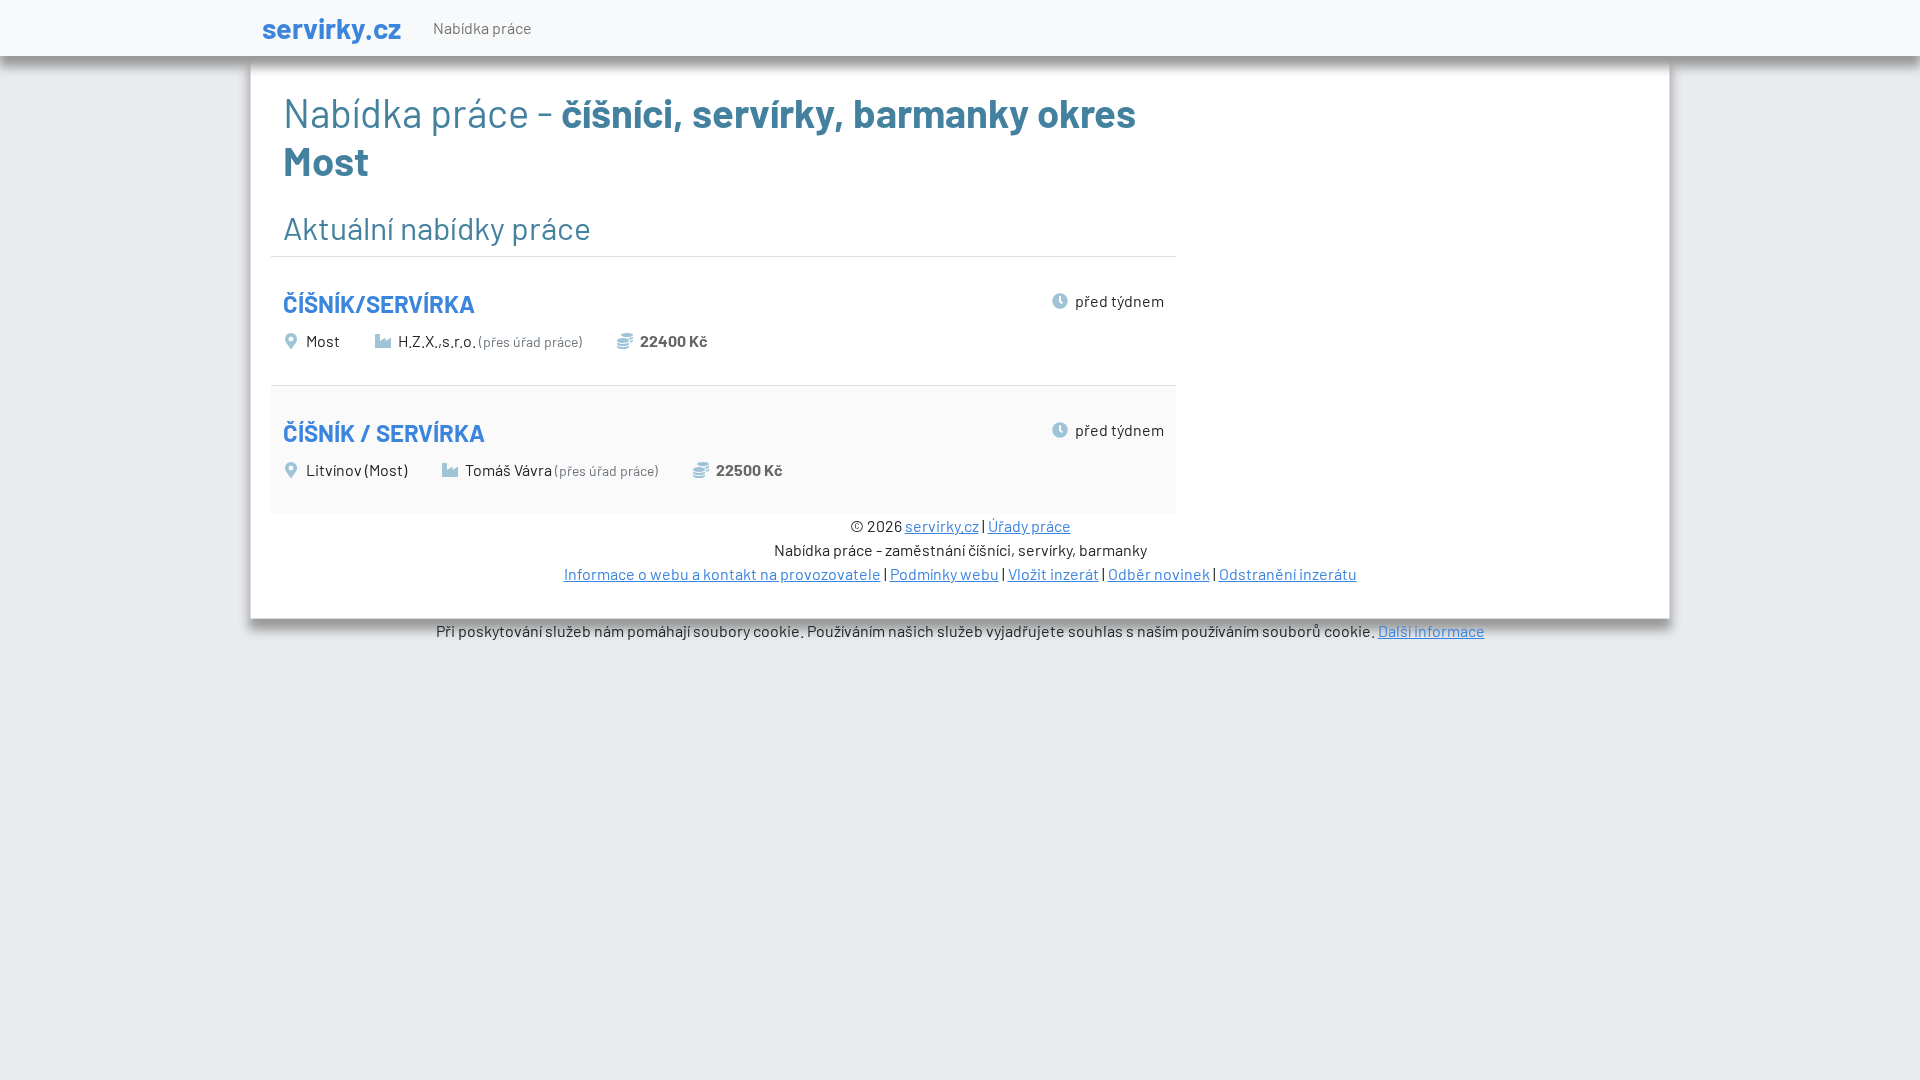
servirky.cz (331, 27)
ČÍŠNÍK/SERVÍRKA (379, 303)
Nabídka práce (482, 27)
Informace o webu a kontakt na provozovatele (722, 573)
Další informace (1431, 630)
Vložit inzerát (1053, 573)
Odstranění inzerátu (1288, 573)
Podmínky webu (944, 573)
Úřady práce (1029, 525)
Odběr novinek (1159, 573)
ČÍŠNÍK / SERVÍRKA (384, 432)
